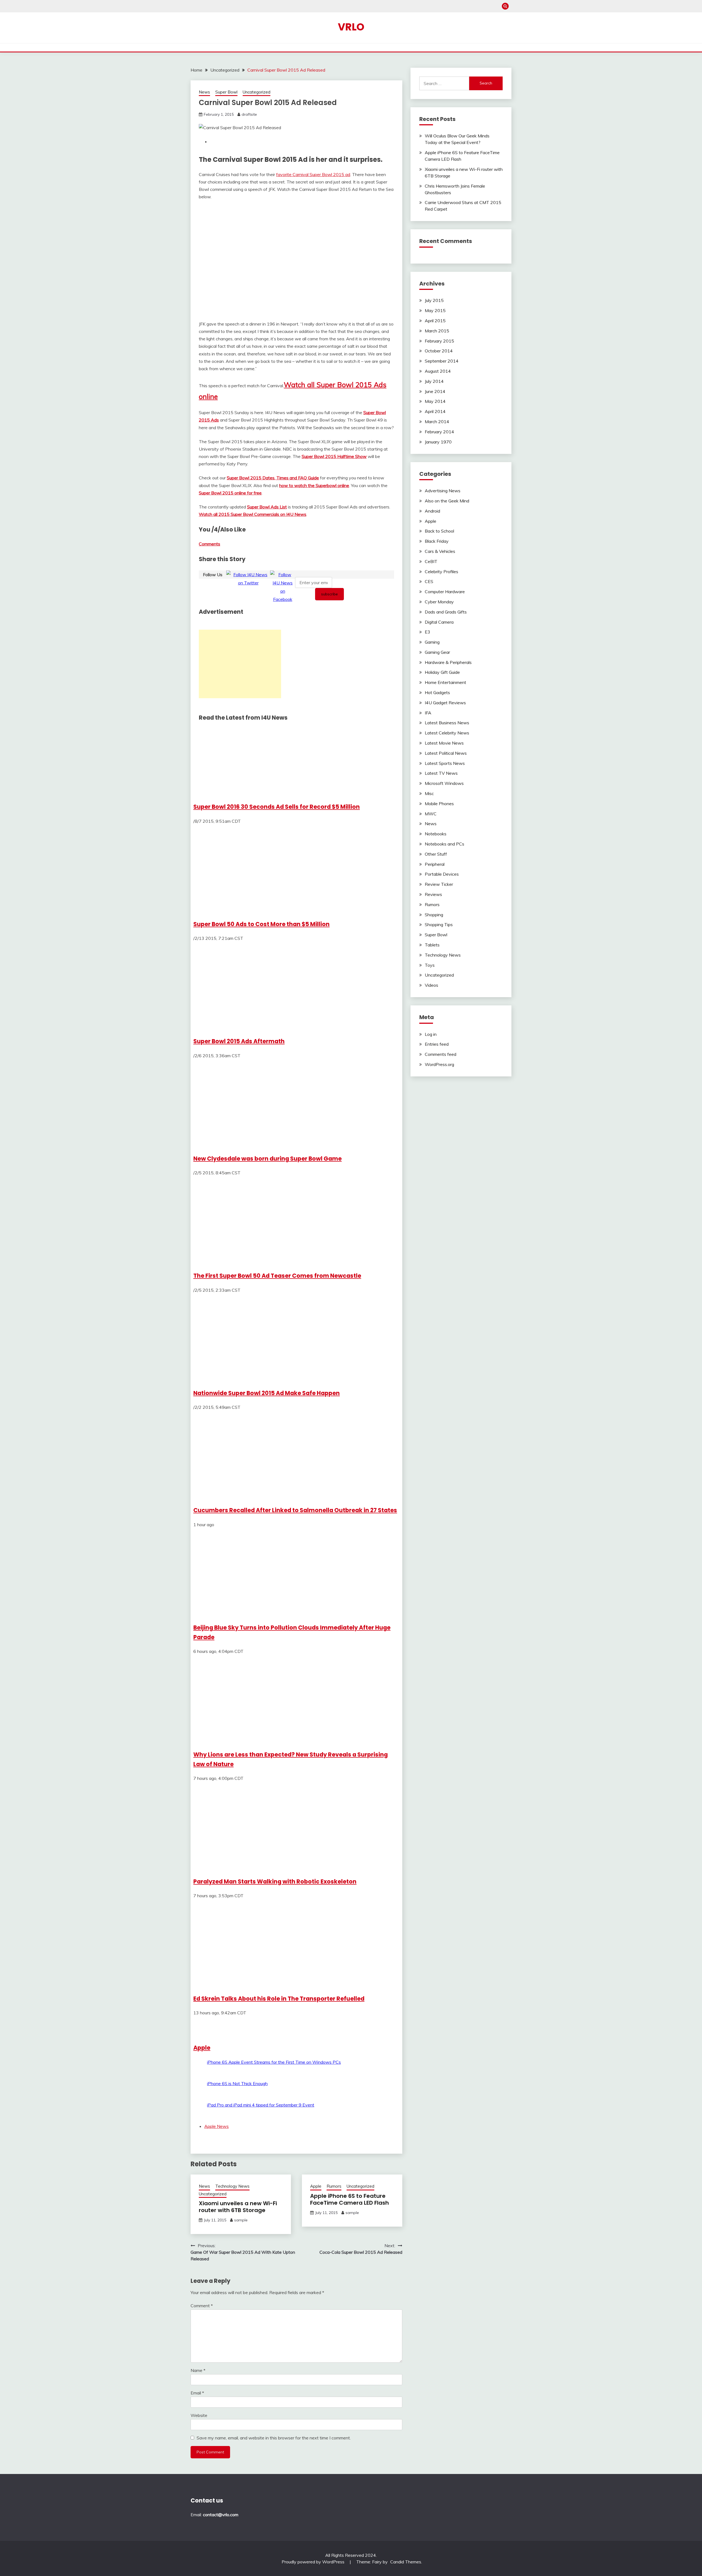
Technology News (232, 2186)
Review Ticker (439, 884)
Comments (210, 544)
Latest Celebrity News (447, 733)
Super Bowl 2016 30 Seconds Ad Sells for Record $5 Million (277, 807)
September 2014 (442, 361)
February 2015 (439, 341)
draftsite (249, 114)
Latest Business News (447, 723)
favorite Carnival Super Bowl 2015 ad (313, 174)
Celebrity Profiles (441, 572)
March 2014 (437, 422)
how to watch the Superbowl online (314, 485)
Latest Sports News (445, 763)
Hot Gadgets (437, 692)
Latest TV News (441, 773)
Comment (202, 2306)
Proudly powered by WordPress (314, 2562)
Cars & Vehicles (440, 551)
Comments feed (441, 1054)
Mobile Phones (439, 804)
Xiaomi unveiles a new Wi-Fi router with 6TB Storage (238, 2207)
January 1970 (438, 442)
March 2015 (437, 331)
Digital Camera (439, 622)
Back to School (439, 531)
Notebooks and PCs (445, 844)
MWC (431, 814)
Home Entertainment (445, 682)
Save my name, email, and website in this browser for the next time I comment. (274, 2438)
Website (199, 2415)
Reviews (433, 894)
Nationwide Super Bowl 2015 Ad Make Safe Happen (267, 1393)
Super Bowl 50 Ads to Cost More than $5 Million (261, 924)
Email (197, 2393)
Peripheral (435, 864)
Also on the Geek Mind (447, 501)
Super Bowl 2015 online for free (230, 493)
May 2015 (435, 310)
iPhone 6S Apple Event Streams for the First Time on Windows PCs (274, 2062)
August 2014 (438, 371)
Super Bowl (226, 92)
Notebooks (436, 834)
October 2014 (439, 351)
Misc (429, 793)
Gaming (432, 642)
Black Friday (437, 541)
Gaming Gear (437, 652)
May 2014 (435, 401)
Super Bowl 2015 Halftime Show (334, 456)
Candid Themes (406, 2562)
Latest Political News (446, 753)
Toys (430, 965)
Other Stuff (436, 854)
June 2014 (435, 391)
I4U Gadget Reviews (445, 703)
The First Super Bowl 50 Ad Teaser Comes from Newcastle (277, 1276)
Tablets (432, 945)
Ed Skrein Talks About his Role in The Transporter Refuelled (279, 1999)
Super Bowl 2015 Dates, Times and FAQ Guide (273, 478)
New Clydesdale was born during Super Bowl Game (268, 1159)
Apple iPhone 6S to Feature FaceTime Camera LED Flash (349, 2199)
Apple (202, 2048)
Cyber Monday (439, 602)
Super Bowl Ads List (267, 507)
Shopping (434, 915)
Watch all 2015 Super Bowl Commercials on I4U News (253, 514)
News (204, 92)
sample (241, 2220)
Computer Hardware (445, 592)
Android (432, 511)
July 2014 (434, 381)
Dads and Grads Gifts (446, 612)
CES (429, 581)
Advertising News (443, 491)
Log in (431, 1034)
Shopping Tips (439, 924)
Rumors (334, 2186)
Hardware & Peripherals (448, 662)
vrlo (351, 27)
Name (198, 2370)
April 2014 (435, 411)
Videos (431, 985)
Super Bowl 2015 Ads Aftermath (239, 1041)
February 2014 (439, 432)
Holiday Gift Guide (442, 672)
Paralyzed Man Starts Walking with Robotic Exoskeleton (275, 1881)
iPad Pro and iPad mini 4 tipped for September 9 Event (261, 2105)
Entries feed (437, 1044)
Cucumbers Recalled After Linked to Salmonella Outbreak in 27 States (295, 1510)
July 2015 (434, 300)
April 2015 (435, 321)
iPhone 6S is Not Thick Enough (237, 2083)
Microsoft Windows (444, 783)
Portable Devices (442, 874)
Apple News (216, 2126)
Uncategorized (257, 92)
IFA (428, 713)
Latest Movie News (444, 743)
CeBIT (431, 561)
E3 (428, 632)
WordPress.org (439, 1064)
